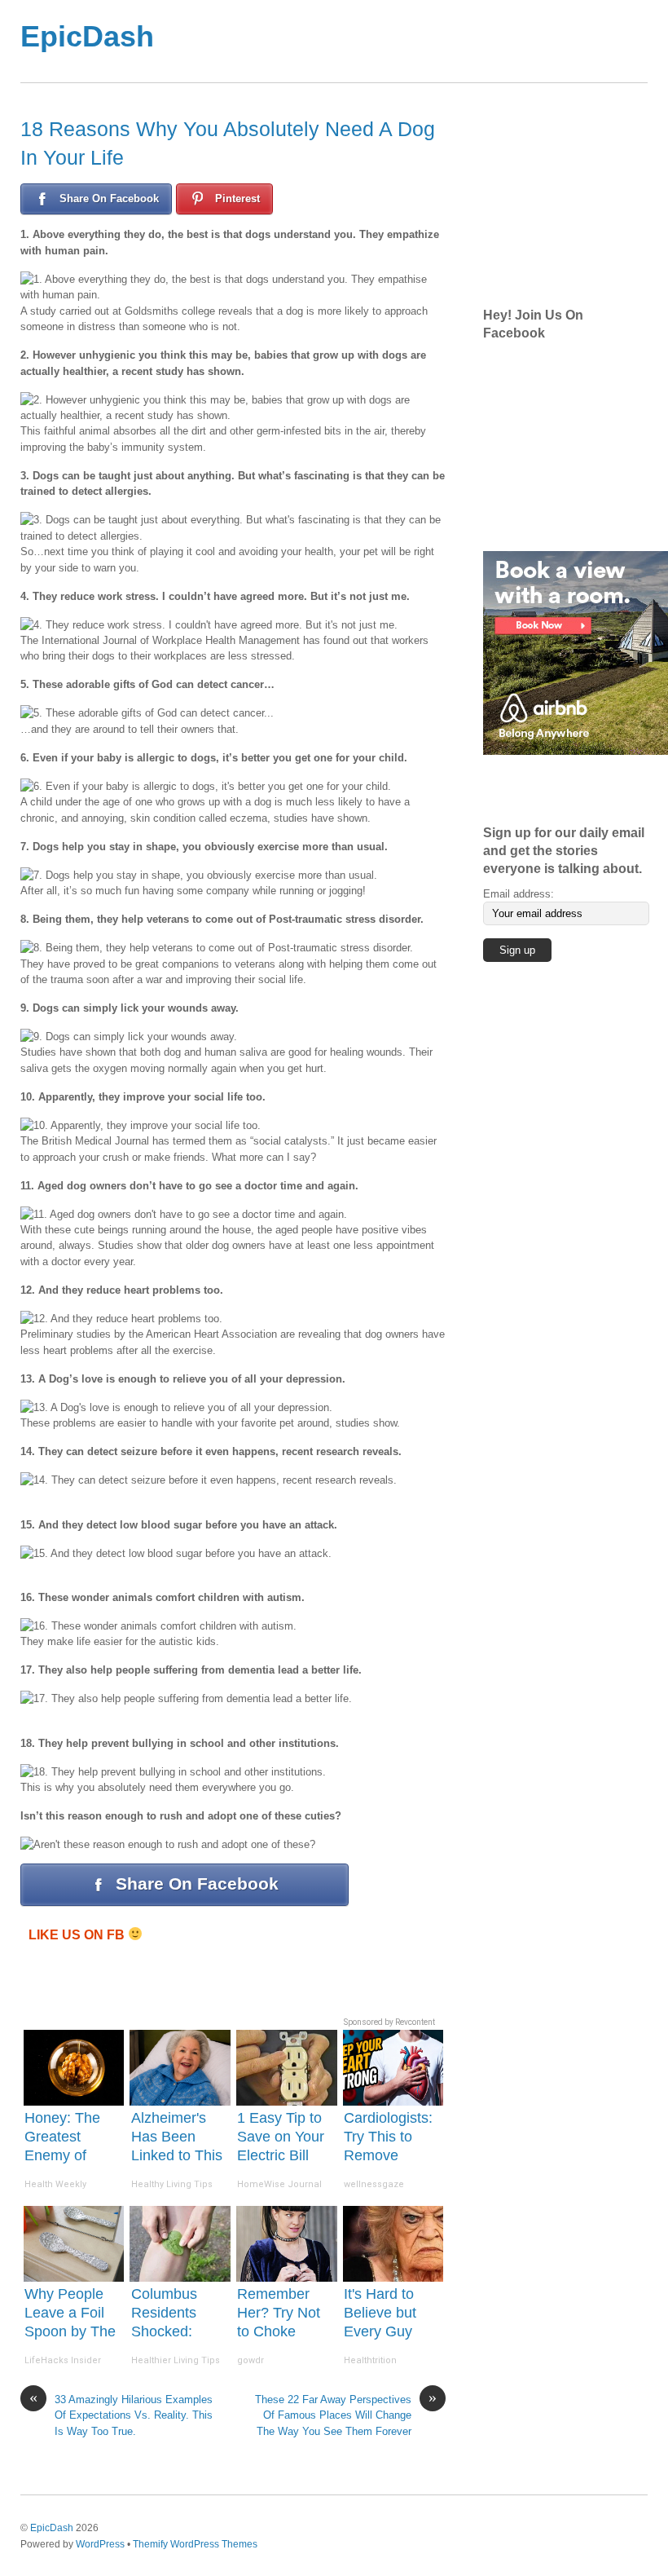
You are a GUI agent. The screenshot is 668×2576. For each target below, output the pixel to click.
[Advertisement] (575, 196)
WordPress (100, 2544)
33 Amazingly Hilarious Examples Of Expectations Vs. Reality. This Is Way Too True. (121, 2415)
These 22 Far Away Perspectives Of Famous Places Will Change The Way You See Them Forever (346, 2415)
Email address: (519, 894)
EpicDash (52, 2527)
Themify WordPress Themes (195, 2544)
